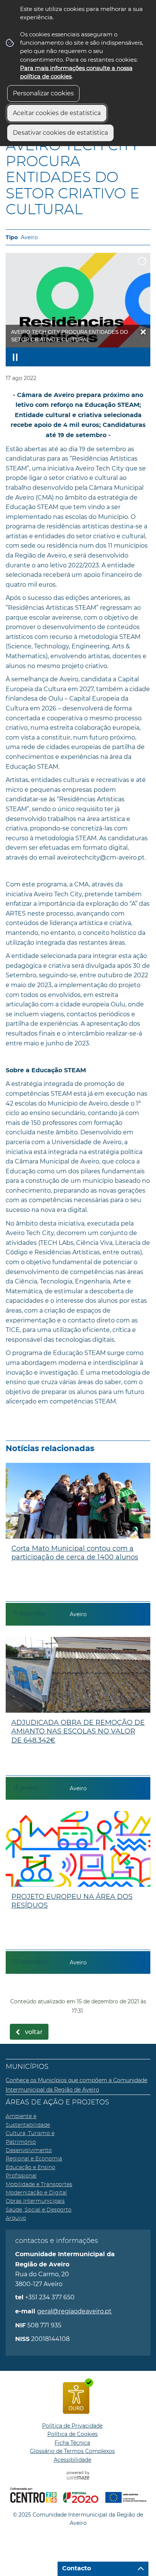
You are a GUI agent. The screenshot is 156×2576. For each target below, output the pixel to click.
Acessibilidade (73, 2460)
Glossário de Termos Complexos (72, 2451)
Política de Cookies (73, 2434)
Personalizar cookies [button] (43, 93)
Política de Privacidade (72, 2426)
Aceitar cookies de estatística (57, 113)
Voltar (34, 2032)
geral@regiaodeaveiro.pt (74, 2311)
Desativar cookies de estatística (60, 133)
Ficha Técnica (72, 2443)
